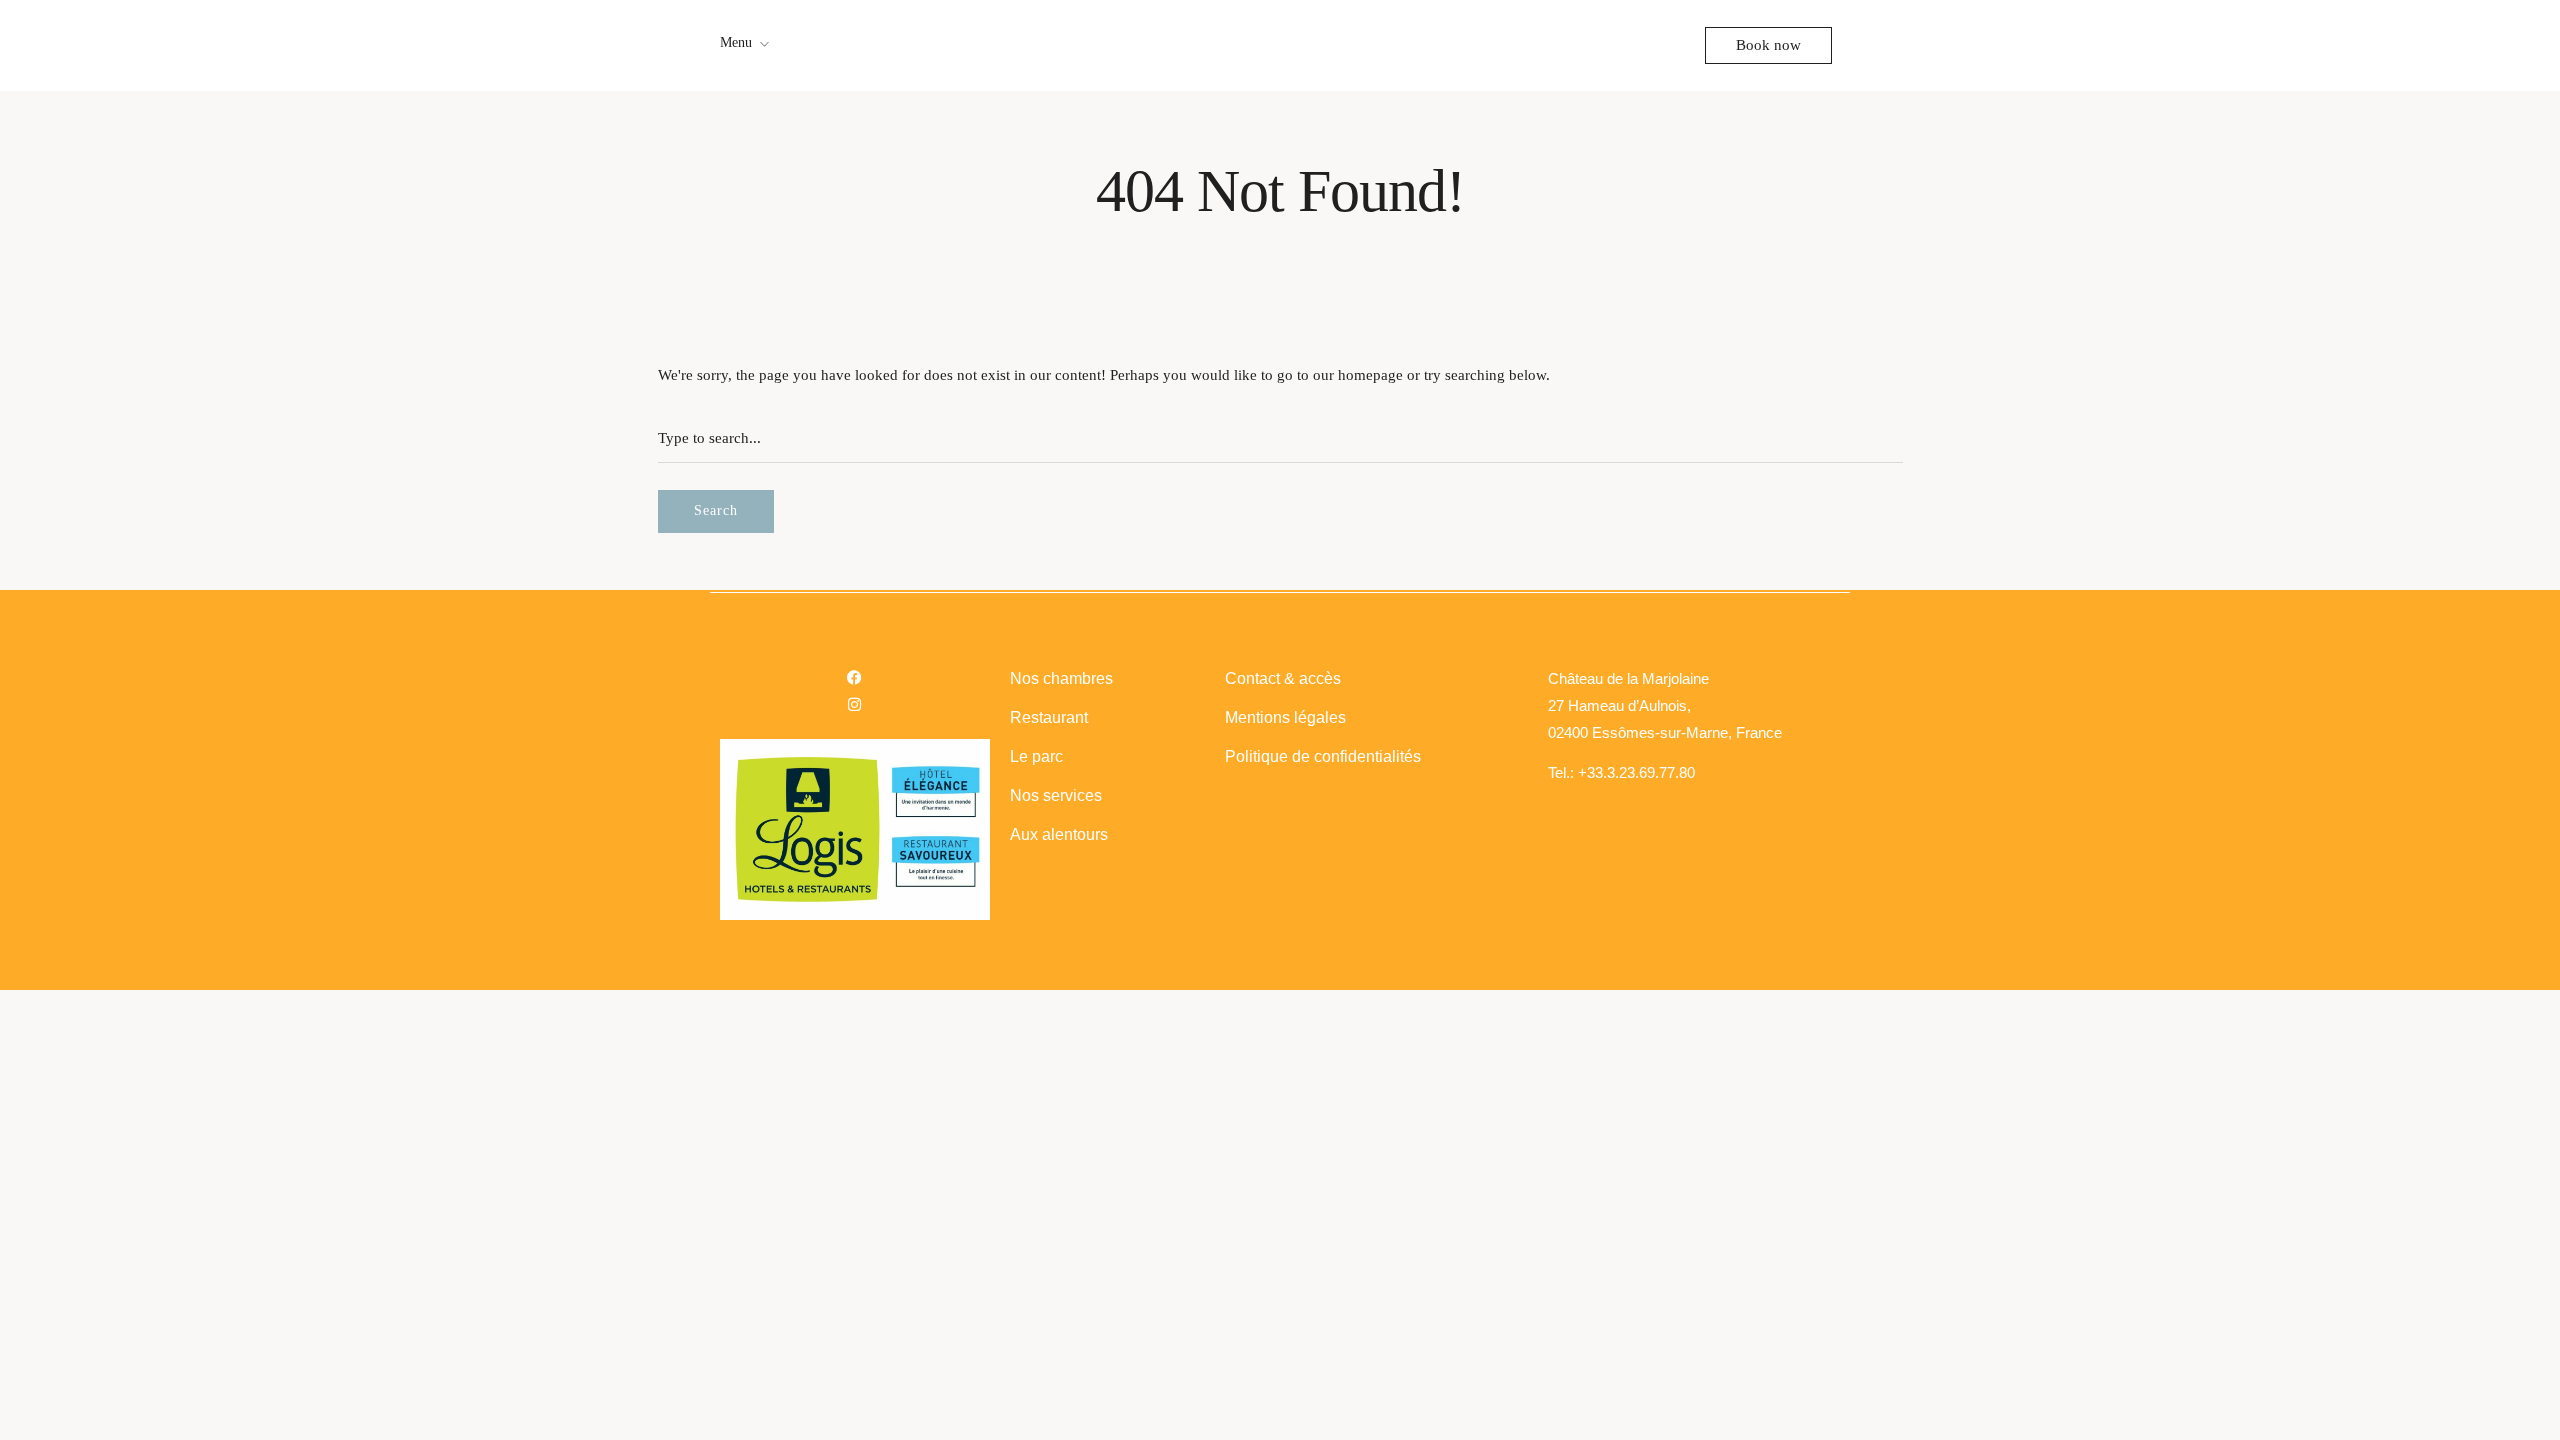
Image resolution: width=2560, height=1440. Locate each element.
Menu (736, 42)
